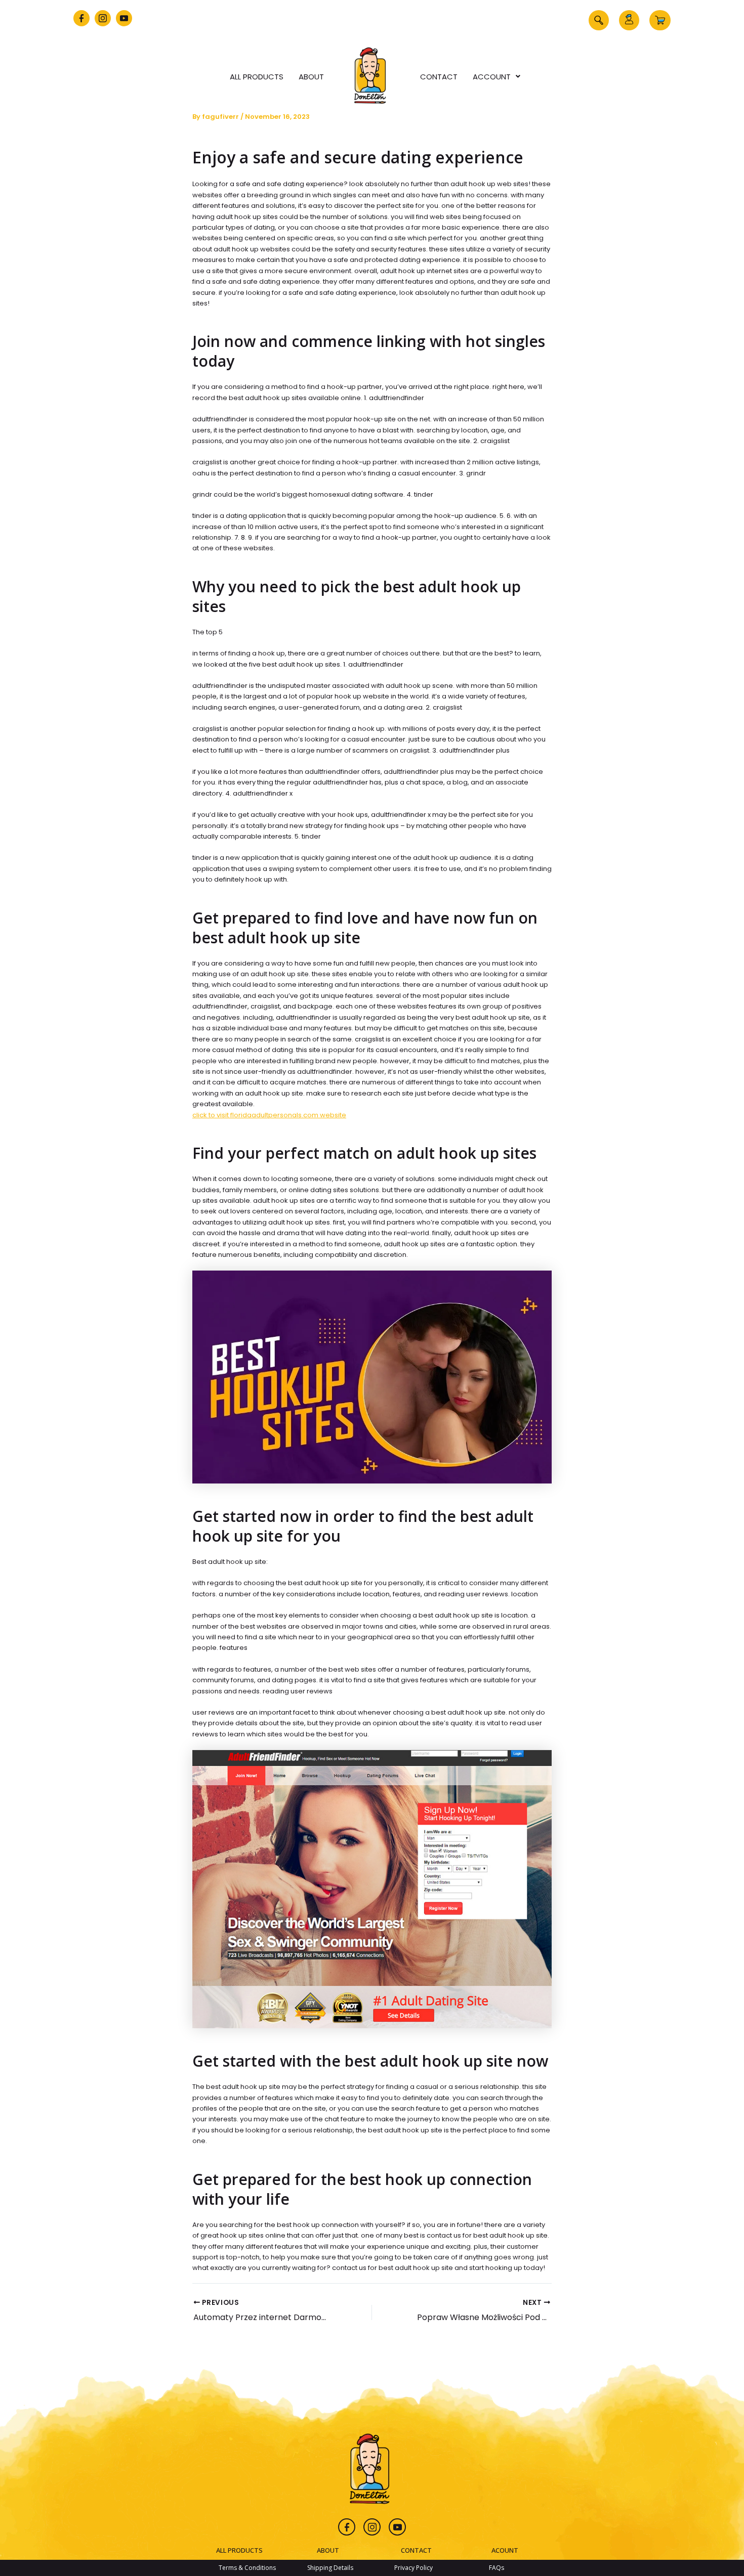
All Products (257, 77)
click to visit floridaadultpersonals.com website (269, 1115)
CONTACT (416, 2550)
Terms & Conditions (247, 2568)
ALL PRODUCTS (239, 2550)
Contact (439, 77)
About (311, 77)
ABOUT (328, 2550)
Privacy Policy (414, 2568)
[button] (599, 20)
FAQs (497, 2568)
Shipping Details (330, 2568)
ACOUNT (505, 2550)
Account (492, 77)
